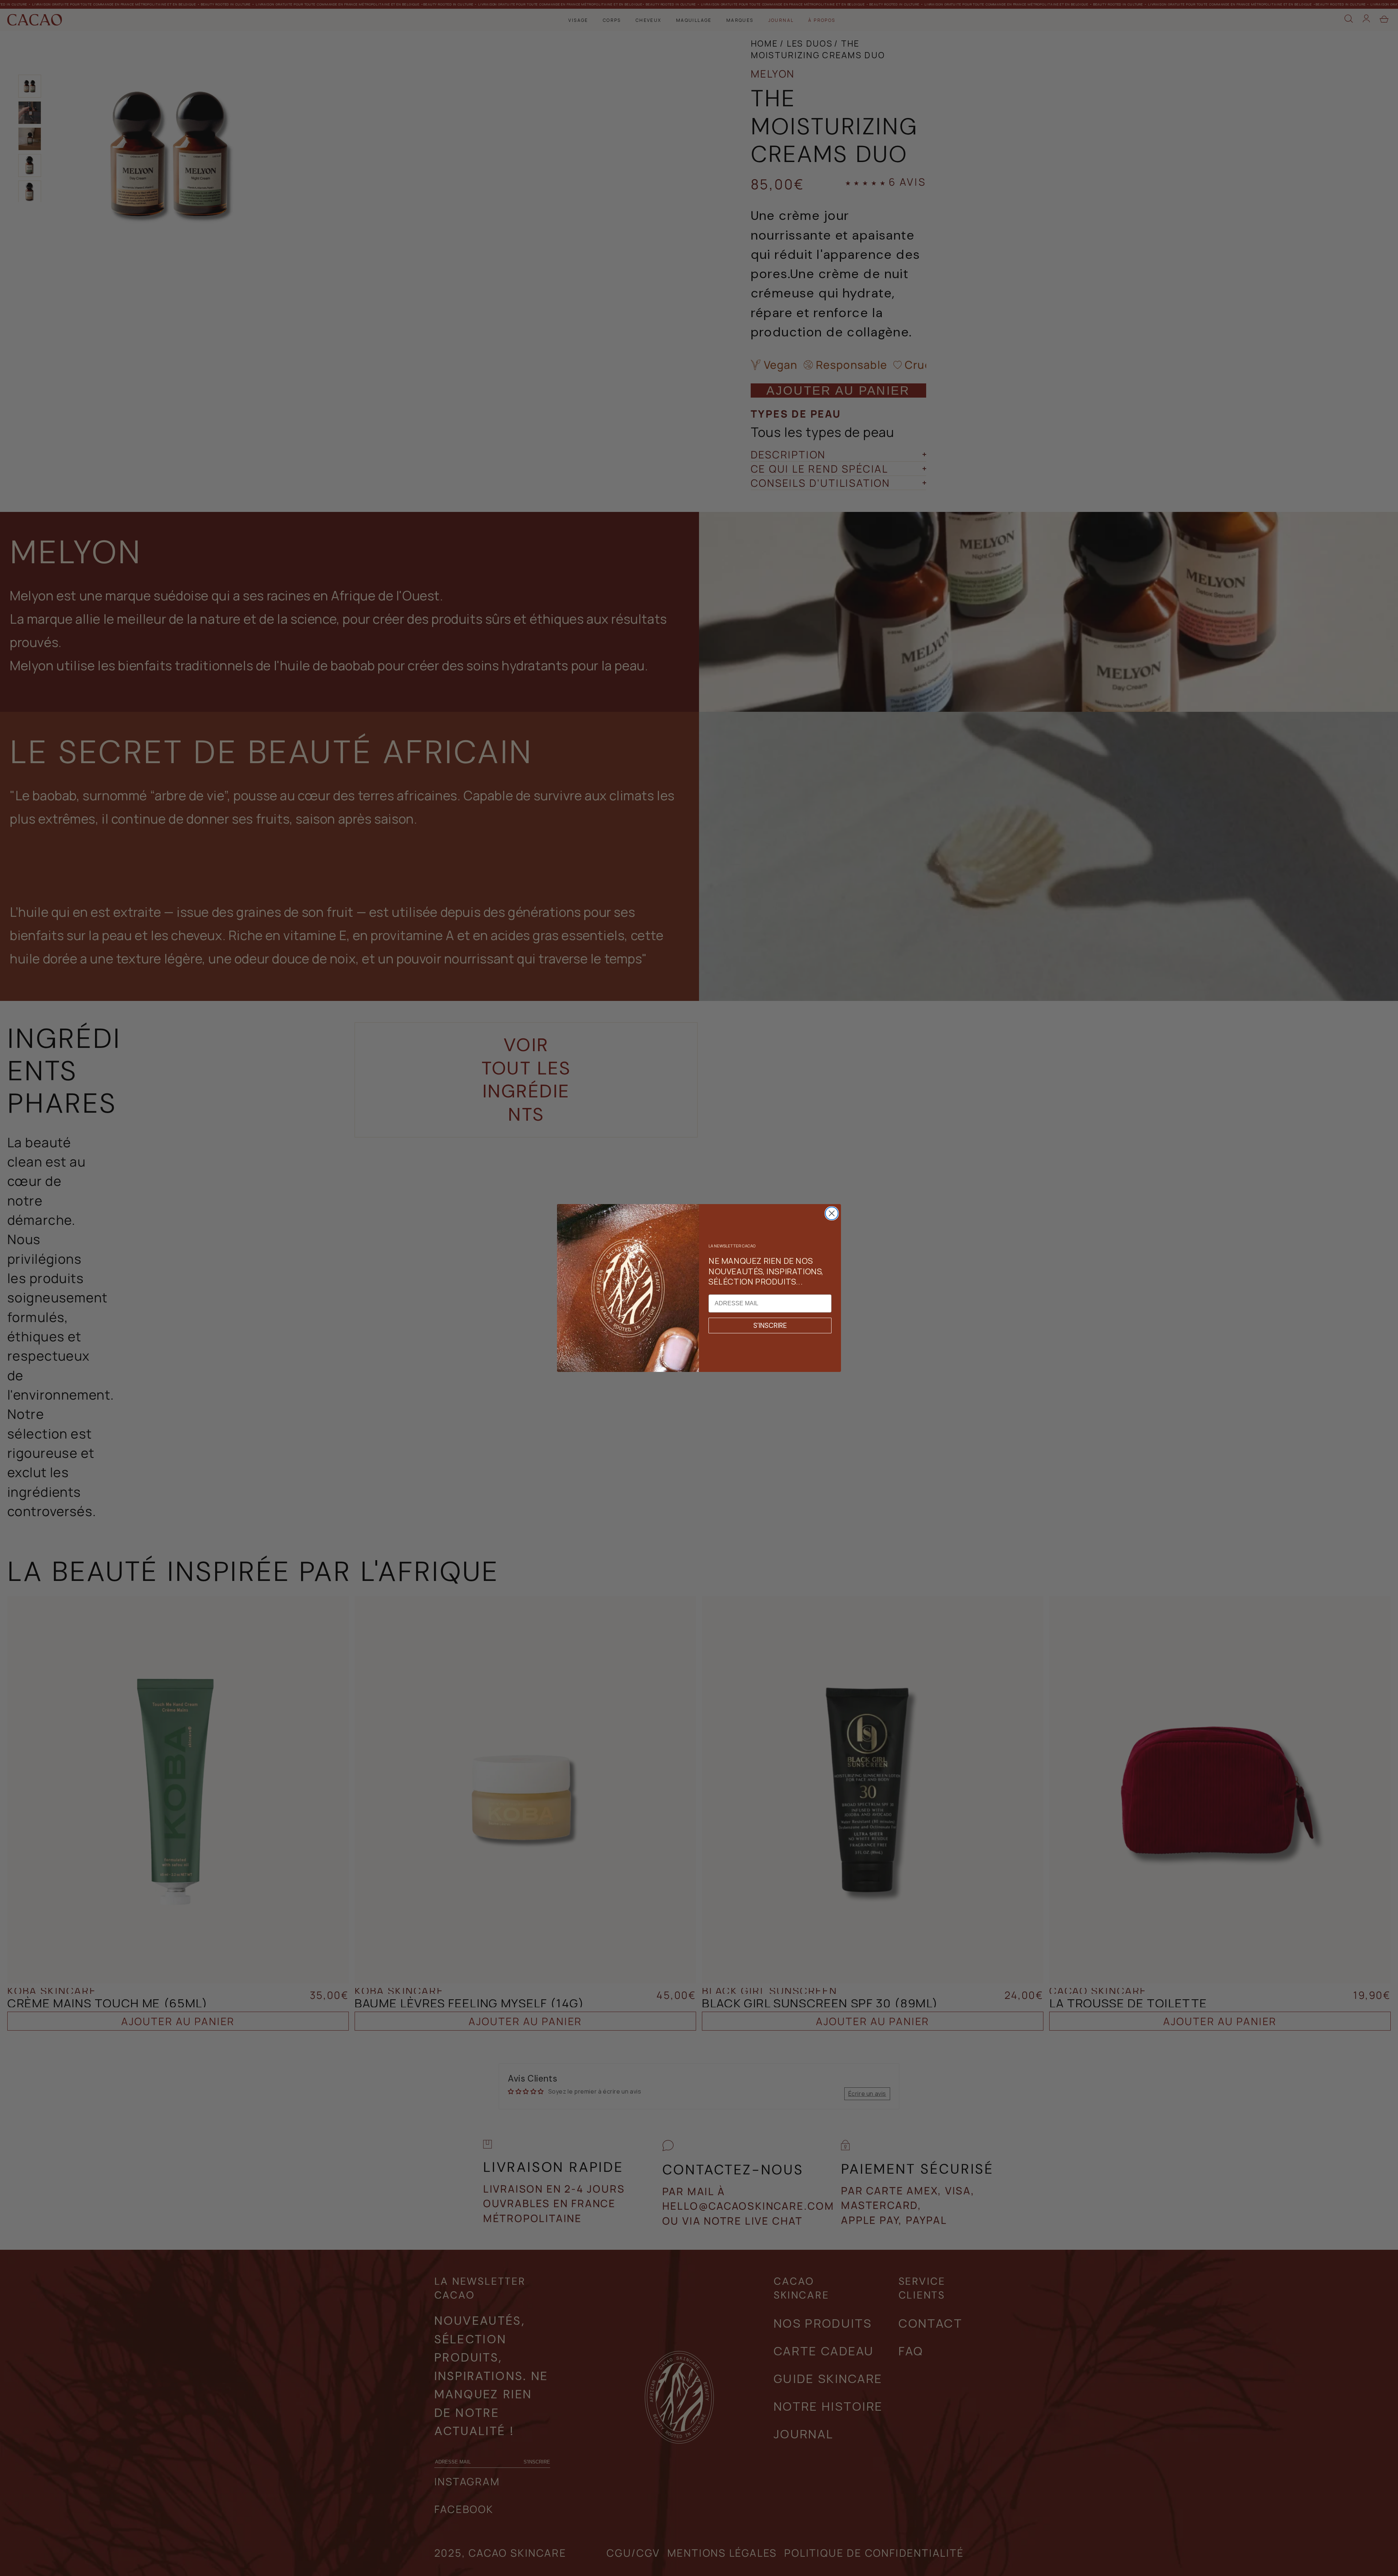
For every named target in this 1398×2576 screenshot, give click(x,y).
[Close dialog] (832, 1213)
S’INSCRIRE (770, 1326)
